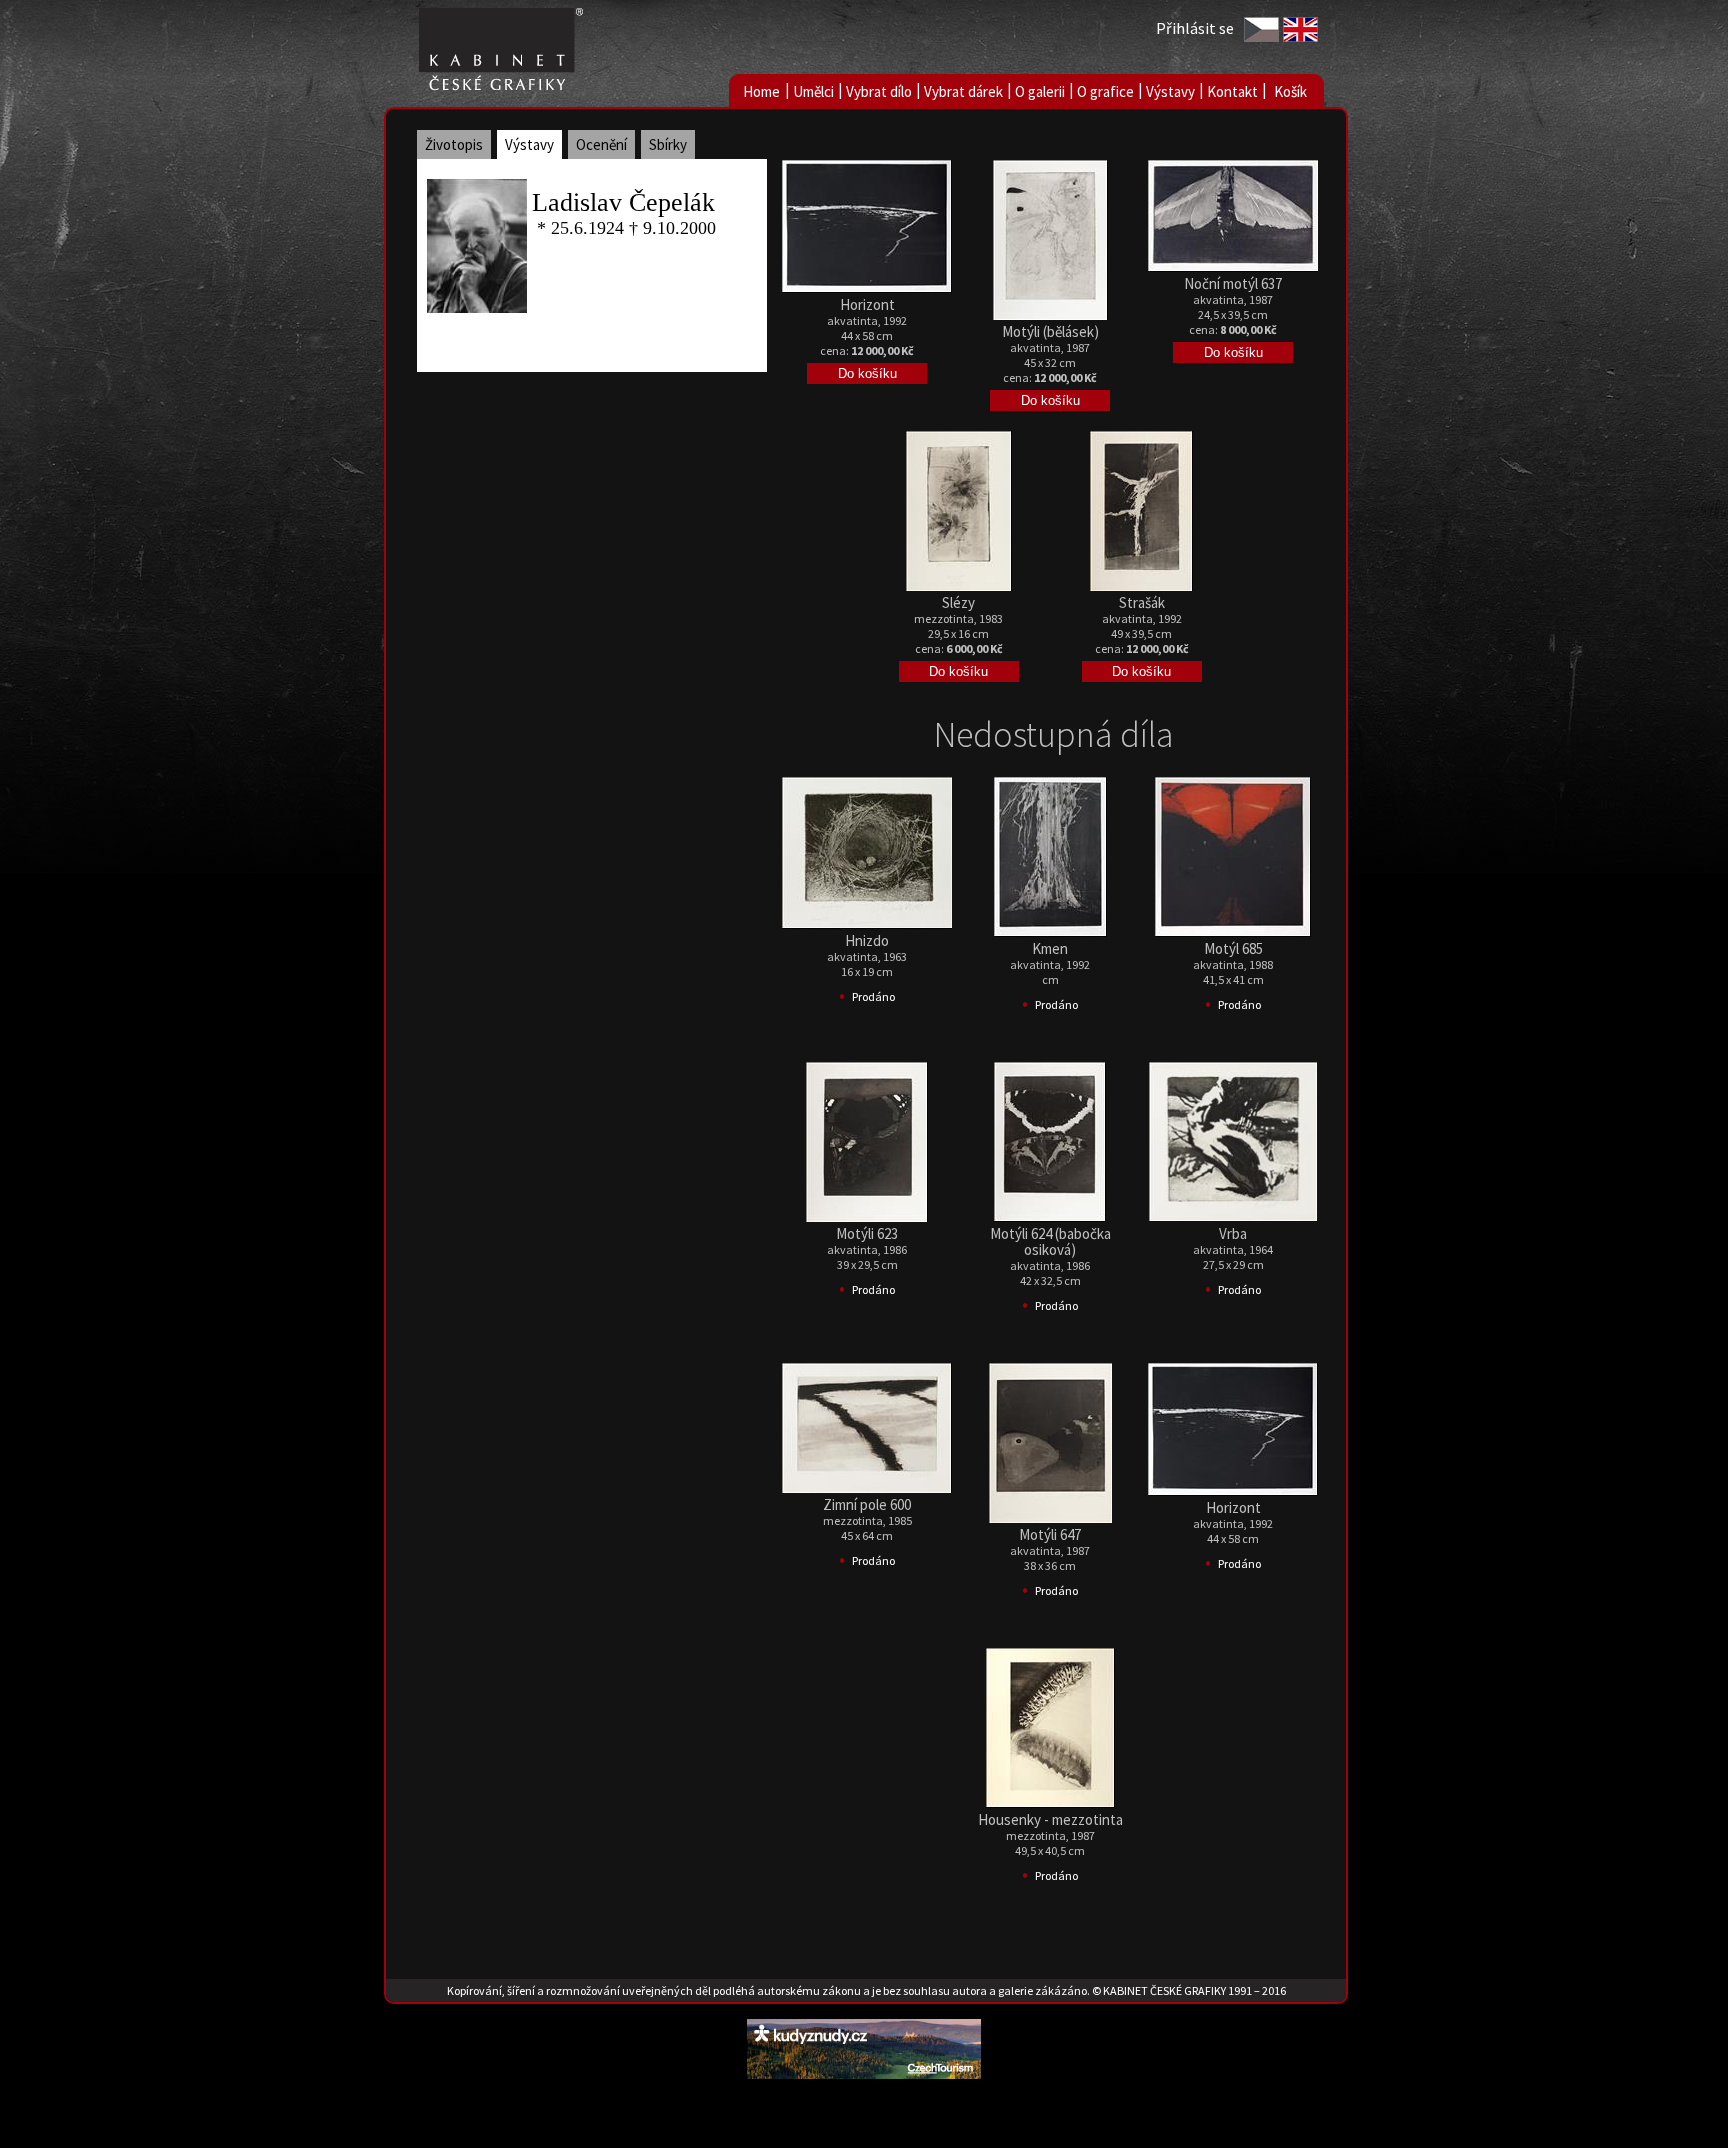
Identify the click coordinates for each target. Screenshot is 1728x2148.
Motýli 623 (867, 1233)
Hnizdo (867, 940)
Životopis (454, 144)
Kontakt (1232, 91)
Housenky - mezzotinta (1050, 1819)
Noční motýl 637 (1233, 283)
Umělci (813, 91)
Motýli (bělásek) (1050, 331)
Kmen (1050, 948)
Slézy (958, 602)
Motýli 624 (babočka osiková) (1050, 1241)
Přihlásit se (1195, 28)
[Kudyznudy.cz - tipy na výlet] (864, 2073)
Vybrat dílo (879, 91)
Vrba (1233, 1233)
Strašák (1142, 602)
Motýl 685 (1233, 948)
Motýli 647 (1050, 1534)
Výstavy (1170, 91)
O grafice (1105, 91)
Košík (1290, 91)
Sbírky (668, 144)
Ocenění (601, 144)
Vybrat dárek (963, 91)
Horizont (867, 304)
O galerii (1040, 91)
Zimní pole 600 (867, 1504)
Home (761, 91)
